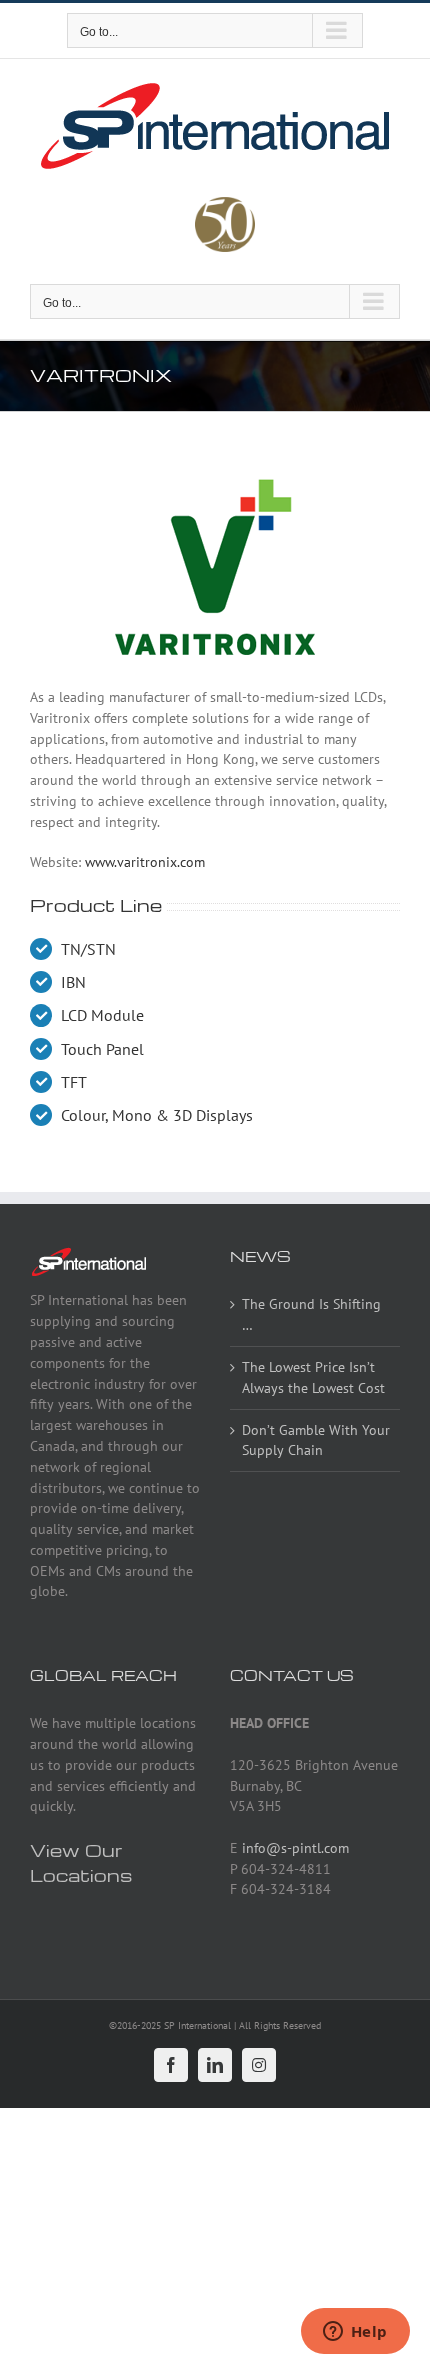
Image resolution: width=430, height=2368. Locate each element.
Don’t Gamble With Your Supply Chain (316, 1440)
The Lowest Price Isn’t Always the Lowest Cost (313, 1377)
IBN (73, 982)
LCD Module (102, 1015)
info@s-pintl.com (295, 1848)
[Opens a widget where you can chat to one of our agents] (355, 2333)
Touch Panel (102, 1049)
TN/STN (88, 949)
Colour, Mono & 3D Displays (157, 1115)
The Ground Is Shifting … (311, 1314)
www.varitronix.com (145, 862)
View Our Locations (81, 1862)
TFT (74, 1082)
